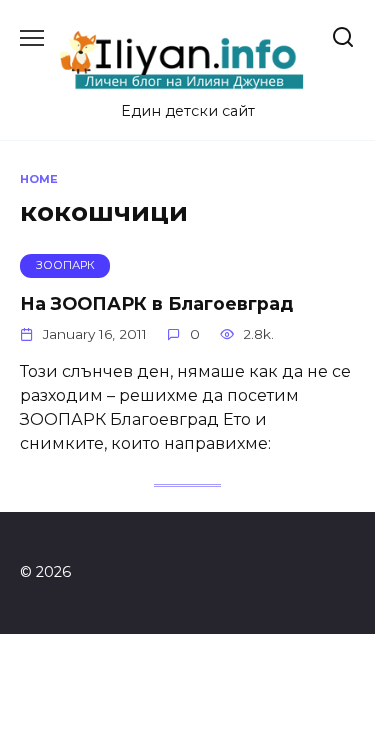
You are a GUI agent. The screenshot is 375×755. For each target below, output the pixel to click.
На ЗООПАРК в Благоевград (156, 303)
